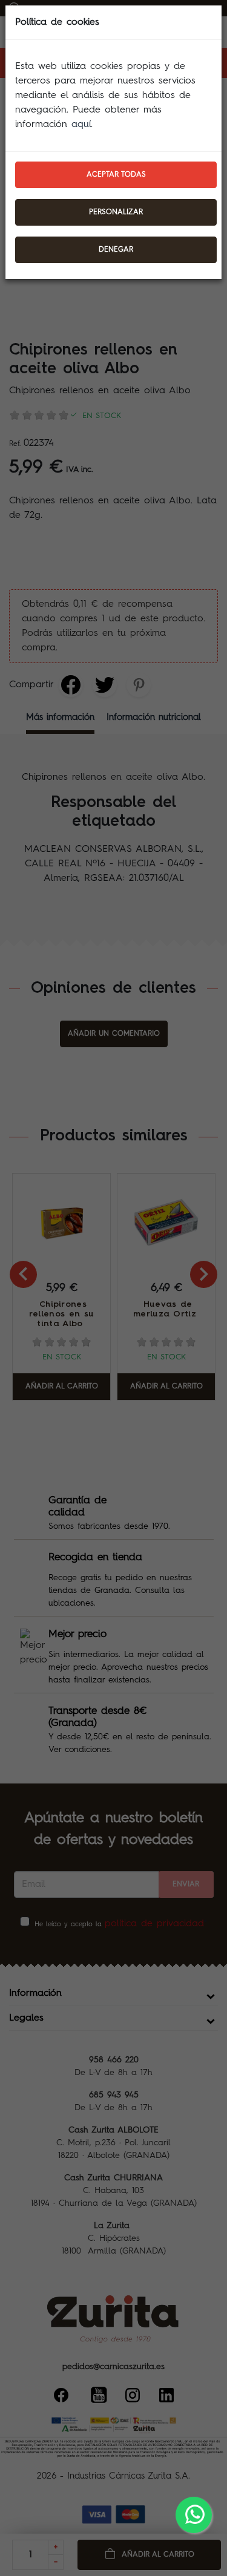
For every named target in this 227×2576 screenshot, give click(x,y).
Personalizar (116, 212)
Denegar (116, 250)
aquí (81, 125)
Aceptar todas (116, 175)
